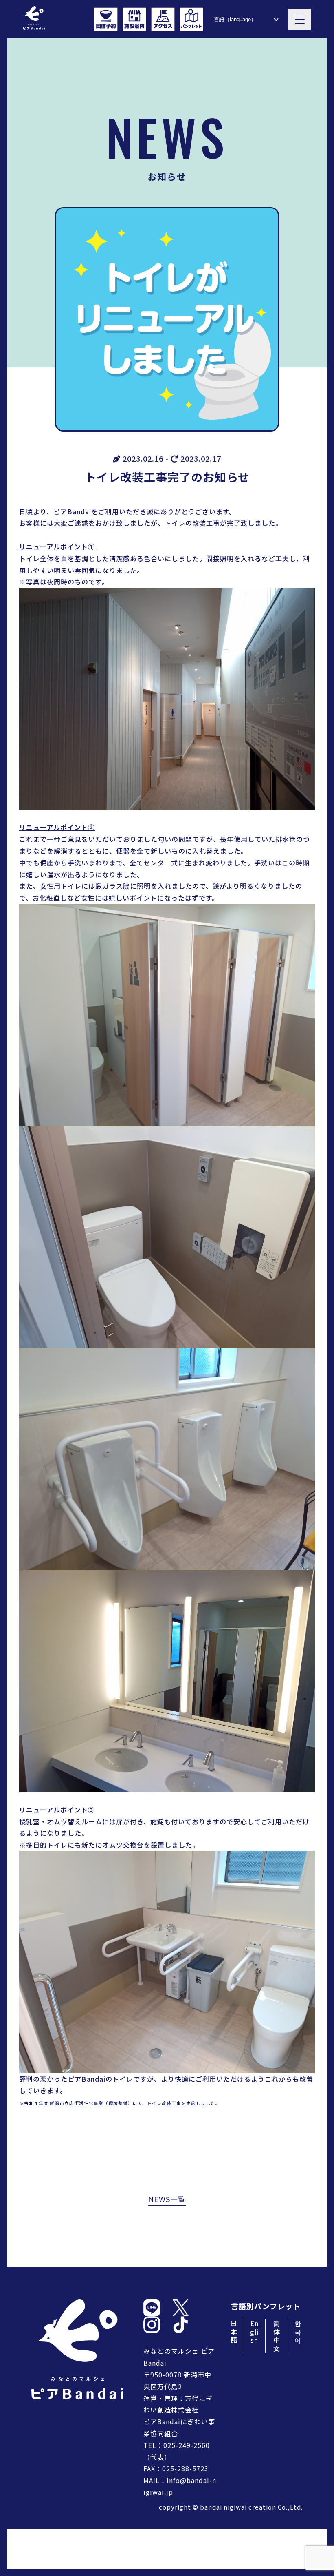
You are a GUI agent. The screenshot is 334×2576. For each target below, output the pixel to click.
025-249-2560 (187, 2445)
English (254, 2332)
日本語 (234, 2332)
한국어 (298, 2332)
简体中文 (277, 2336)
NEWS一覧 (167, 2199)
